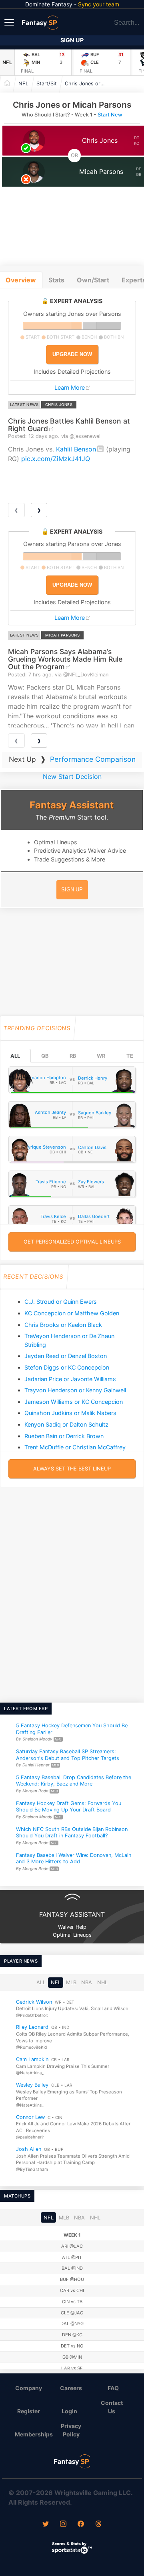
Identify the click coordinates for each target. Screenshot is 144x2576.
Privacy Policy (71, 2430)
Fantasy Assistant (72, 805)
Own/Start (93, 280)
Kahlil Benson (76, 449)
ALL (15, 1056)
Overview (21, 280)
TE (130, 1056)
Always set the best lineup (72, 1469)
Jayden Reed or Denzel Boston (66, 1356)
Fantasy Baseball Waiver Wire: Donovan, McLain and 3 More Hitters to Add (74, 1859)
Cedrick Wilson (34, 2001)
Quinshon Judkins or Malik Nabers (70, 1413)
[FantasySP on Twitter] (46, 2525)
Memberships (32, 2434)
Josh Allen (29, 2149)
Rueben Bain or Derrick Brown (64, 1436)
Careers (71, 2388)
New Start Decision (72, 777)
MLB (71, 1982)
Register (29, 2411)
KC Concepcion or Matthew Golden (72, 1313)
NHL (102, 1982)
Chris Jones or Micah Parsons (87, 84)
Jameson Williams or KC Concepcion (74, 1402)
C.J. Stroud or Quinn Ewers (61, 1302)
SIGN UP (72, 890)
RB (73, 1056)
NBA (87, 1982)
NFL (7, 62)
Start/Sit (47, 84)
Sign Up (72, 40)
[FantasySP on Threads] (98, 2525)
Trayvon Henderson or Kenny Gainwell (75, 1390)
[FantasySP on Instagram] (63, 2525)
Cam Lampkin (32, 2059)
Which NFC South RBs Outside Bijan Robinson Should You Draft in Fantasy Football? (72, 1833)
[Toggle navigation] (10, 22)
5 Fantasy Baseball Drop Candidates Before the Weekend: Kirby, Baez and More (74, 1781)
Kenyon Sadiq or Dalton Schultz (66, 1424)
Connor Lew (30, 2117)
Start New (110, 115)
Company (29, 2388)
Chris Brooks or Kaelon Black (63, 1325)
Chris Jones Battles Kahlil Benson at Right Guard (69, 425)
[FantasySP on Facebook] (81, 2525)
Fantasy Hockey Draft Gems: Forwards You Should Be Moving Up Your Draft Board (69, 1807)
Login (69, 2411)
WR (101, 1056)
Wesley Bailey (32, 2085)
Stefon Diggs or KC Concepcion (67, 1367)
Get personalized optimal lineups (72, 1242)
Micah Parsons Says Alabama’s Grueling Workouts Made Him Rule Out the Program (65, 659)
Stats (56, 280)
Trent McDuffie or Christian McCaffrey (75, 1447)
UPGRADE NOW (72, 354)
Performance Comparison (93, 759)
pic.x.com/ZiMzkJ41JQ (56, 459)
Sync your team (99, 4)
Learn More (70, 387)
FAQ (113, 2388)
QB (45, 1056)
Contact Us (112, 2407)
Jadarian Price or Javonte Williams (70, 1379)
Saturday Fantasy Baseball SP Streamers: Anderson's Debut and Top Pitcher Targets (68, 1755)
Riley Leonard (32, 2027)
